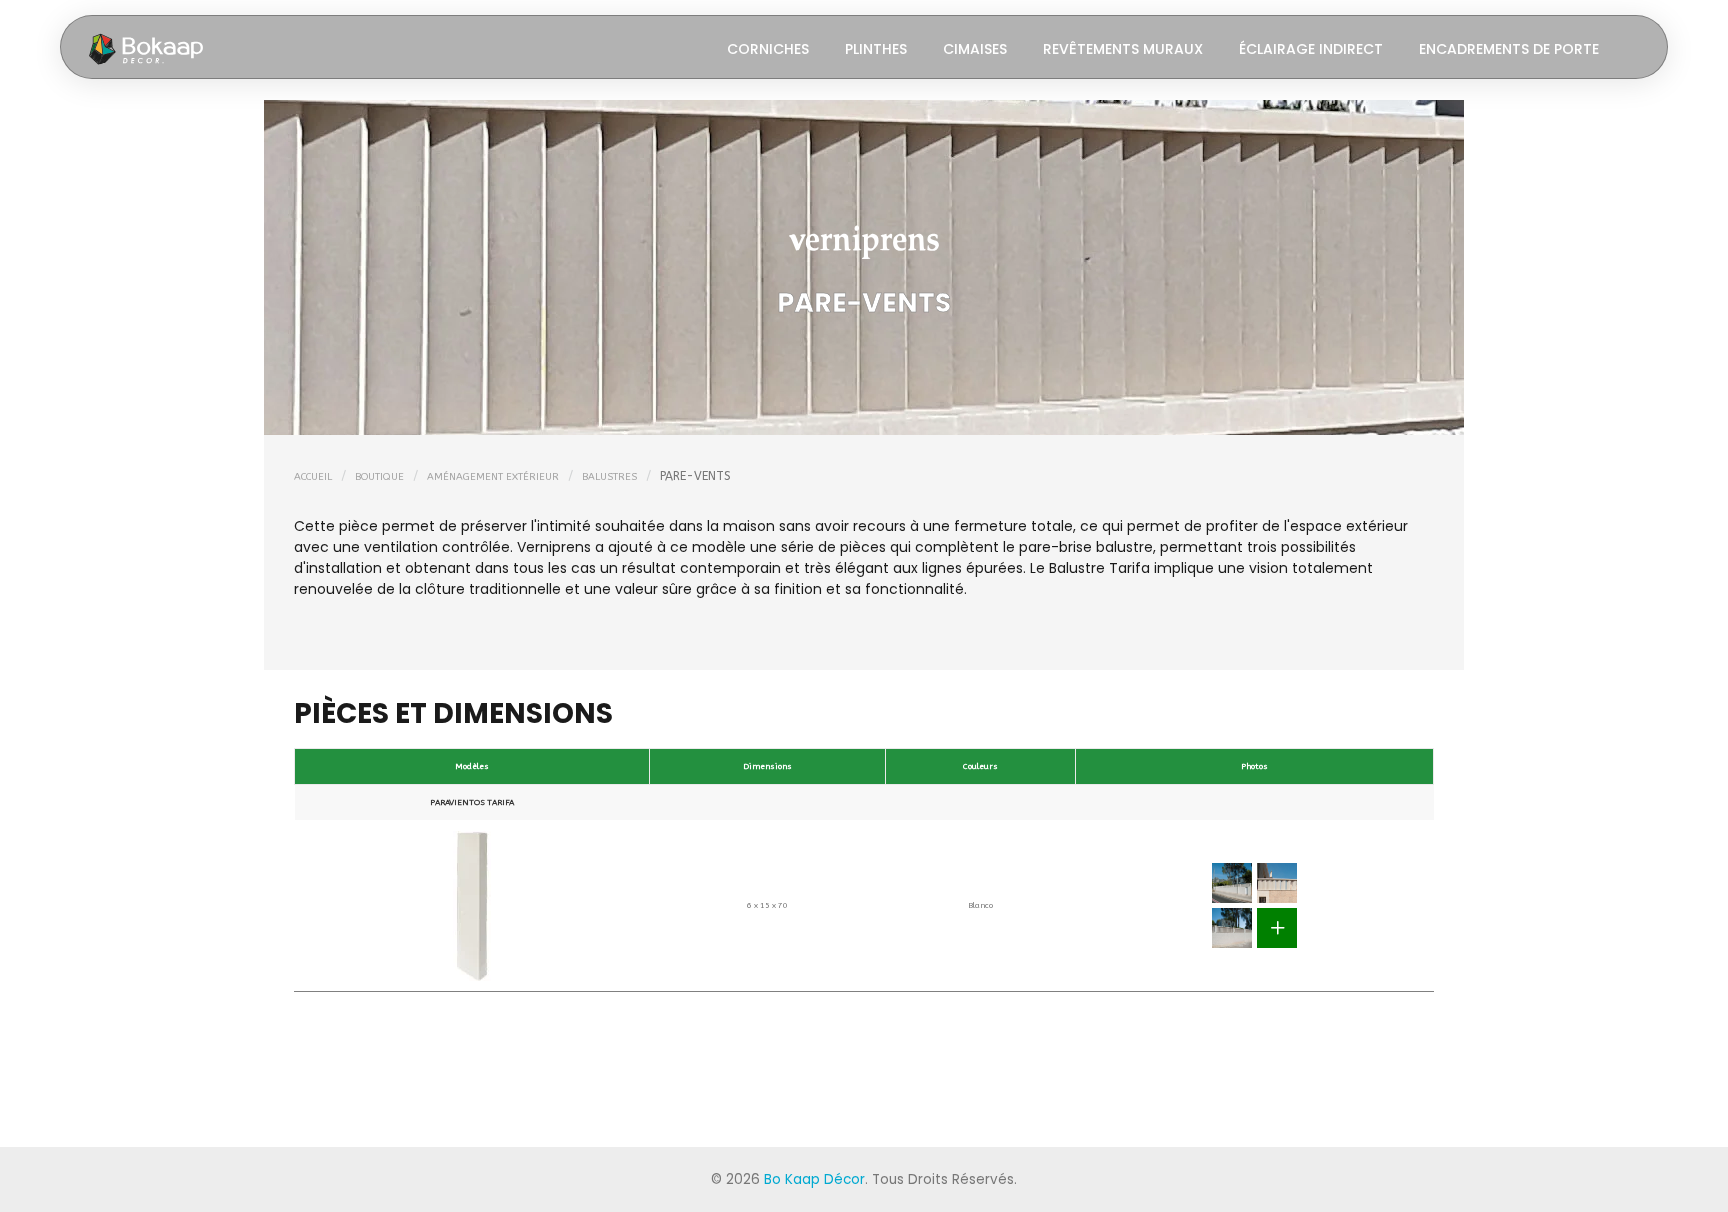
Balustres (609, 477)
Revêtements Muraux (1123, 49)
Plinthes (876, 49)
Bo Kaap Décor (814, 1179)
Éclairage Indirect (1311, 49)
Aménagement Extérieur (493, 477)
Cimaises (975, 49)
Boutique (379, 477)
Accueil (313, 477)
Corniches (768, 49)
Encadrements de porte (1509, 49)
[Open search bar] (1635, 47)
